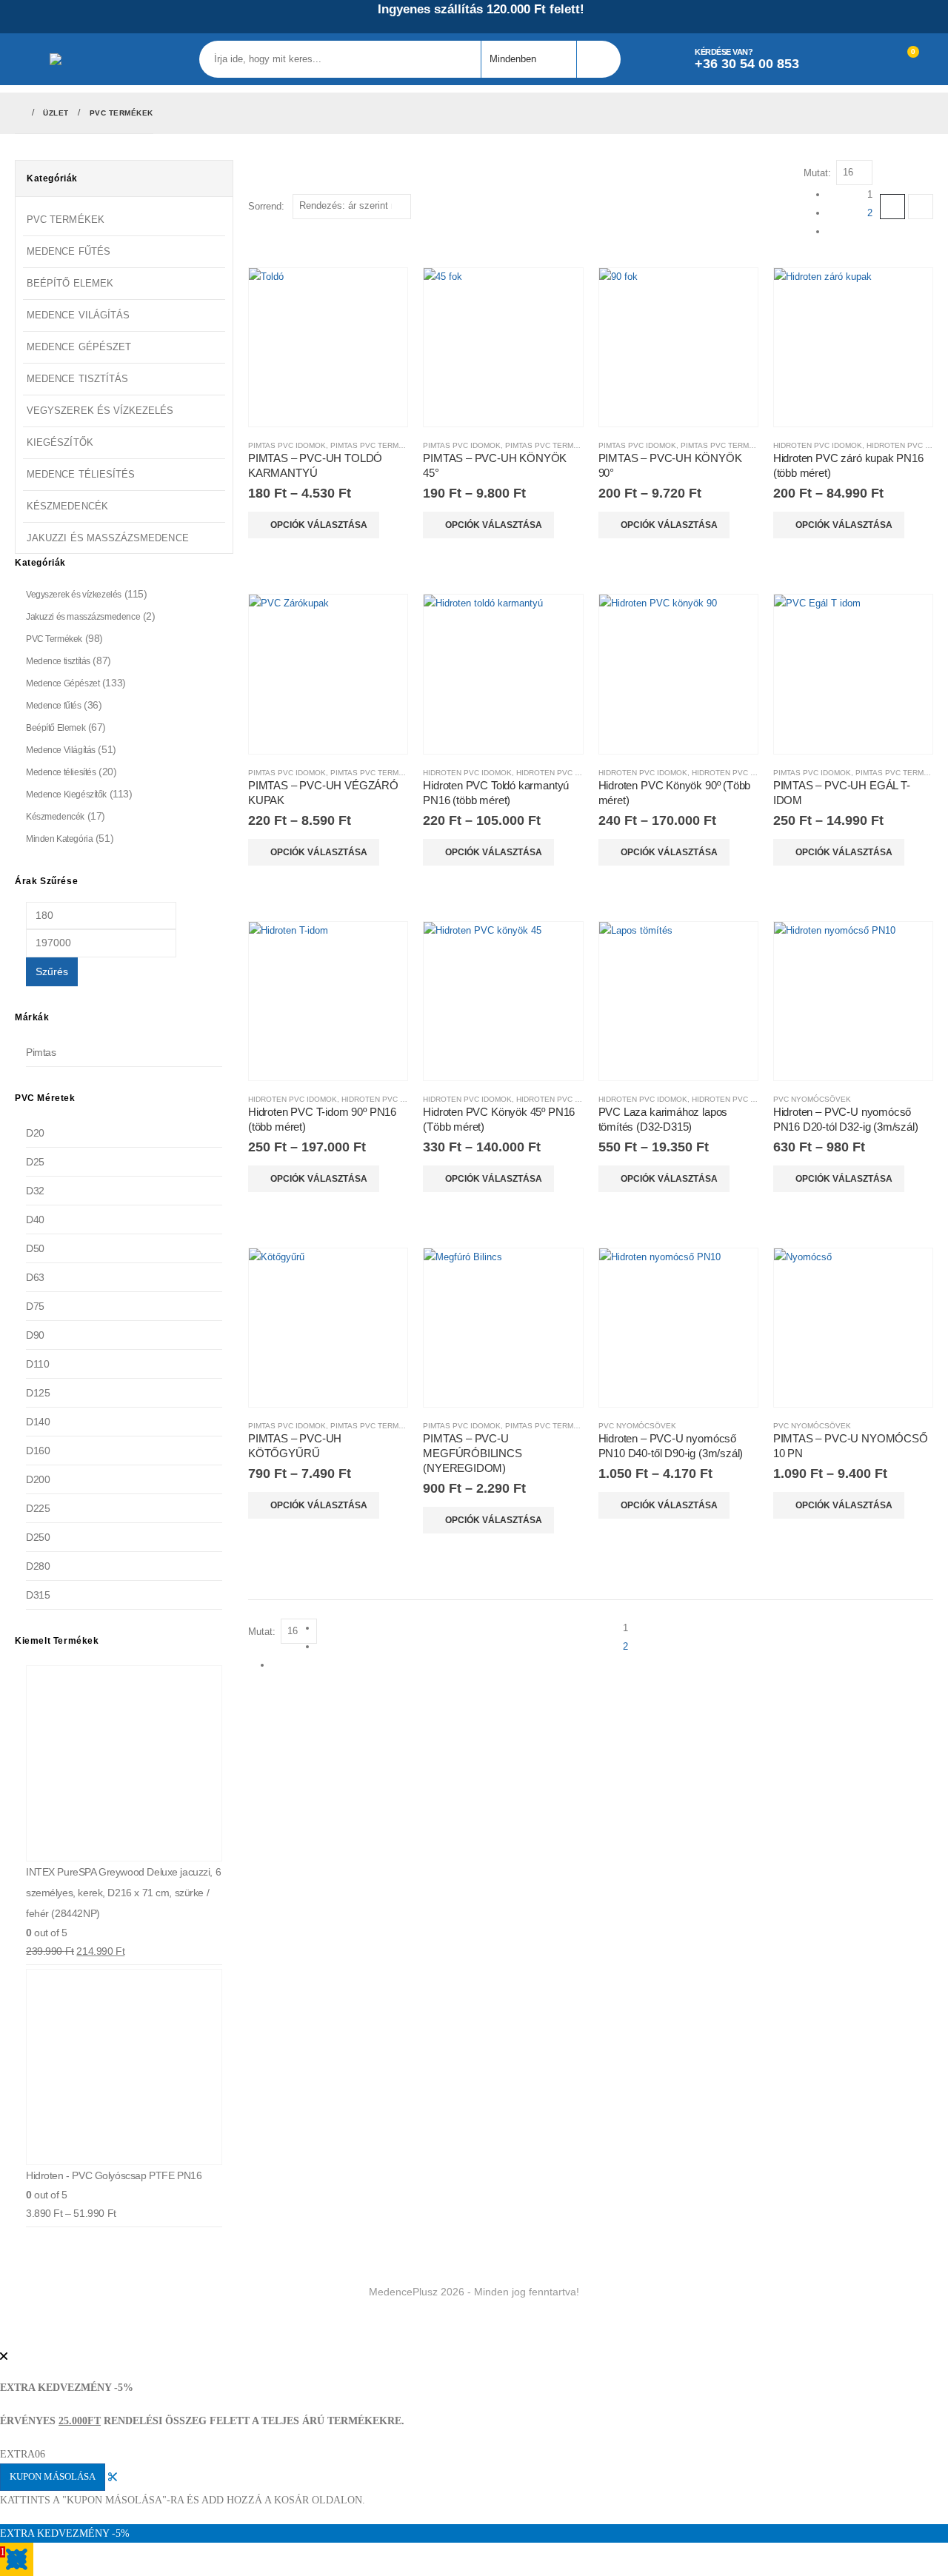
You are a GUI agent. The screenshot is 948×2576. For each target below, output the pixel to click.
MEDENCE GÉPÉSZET (79, 347)
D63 (35, 1277)
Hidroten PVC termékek (566, 773)
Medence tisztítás (58, 661)
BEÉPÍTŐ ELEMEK (70, 283)
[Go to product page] (328, 347)
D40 (35, 1220)
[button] (892, 207)
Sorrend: (266, 206)
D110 (37, 1364)
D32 (35, 1191)
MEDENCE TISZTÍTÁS (77, 379)
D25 (35, 1162)
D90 (35, 1335)
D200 (38, 1479)
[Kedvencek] (870, 59)
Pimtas (41, 1052)
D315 (38, 1595)
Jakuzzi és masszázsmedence (83, 617)
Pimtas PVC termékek (375, 445)
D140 (38, 1422)
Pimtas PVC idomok (287, 445)
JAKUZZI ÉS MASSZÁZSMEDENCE (108, 538)
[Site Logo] (90, 59)
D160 (38, 1451)
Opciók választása (319, 525)
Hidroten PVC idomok (818, 445)
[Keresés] (598, 59)
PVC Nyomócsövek (812, 1099)
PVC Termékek (54, 639)
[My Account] (836, 59)
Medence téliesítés (61, 772)
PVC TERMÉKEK (66, 220)
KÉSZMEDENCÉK (67, 506)
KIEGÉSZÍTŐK (60, 442)
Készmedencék (55, 817)
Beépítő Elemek (56, 728)
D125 (38, 1393)
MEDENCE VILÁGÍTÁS (78, 315)
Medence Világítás (61, 750)
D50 (35, 1248)
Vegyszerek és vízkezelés (74, 595)
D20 (35, 1133)
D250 (38, 1537)
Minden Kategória (59, 839)
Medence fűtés (54, 706)
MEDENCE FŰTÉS (69, 251)
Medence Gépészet (63, 683)
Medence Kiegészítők (66, 794)
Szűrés (52, 971)
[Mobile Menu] (32, 59)
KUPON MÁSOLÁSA (53, 2477)
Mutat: (817, 173)
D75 (35, 1306)
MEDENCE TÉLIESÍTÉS (81, 474)
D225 (38, 1508)
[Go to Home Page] (19, 113)
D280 (38, 1566)
